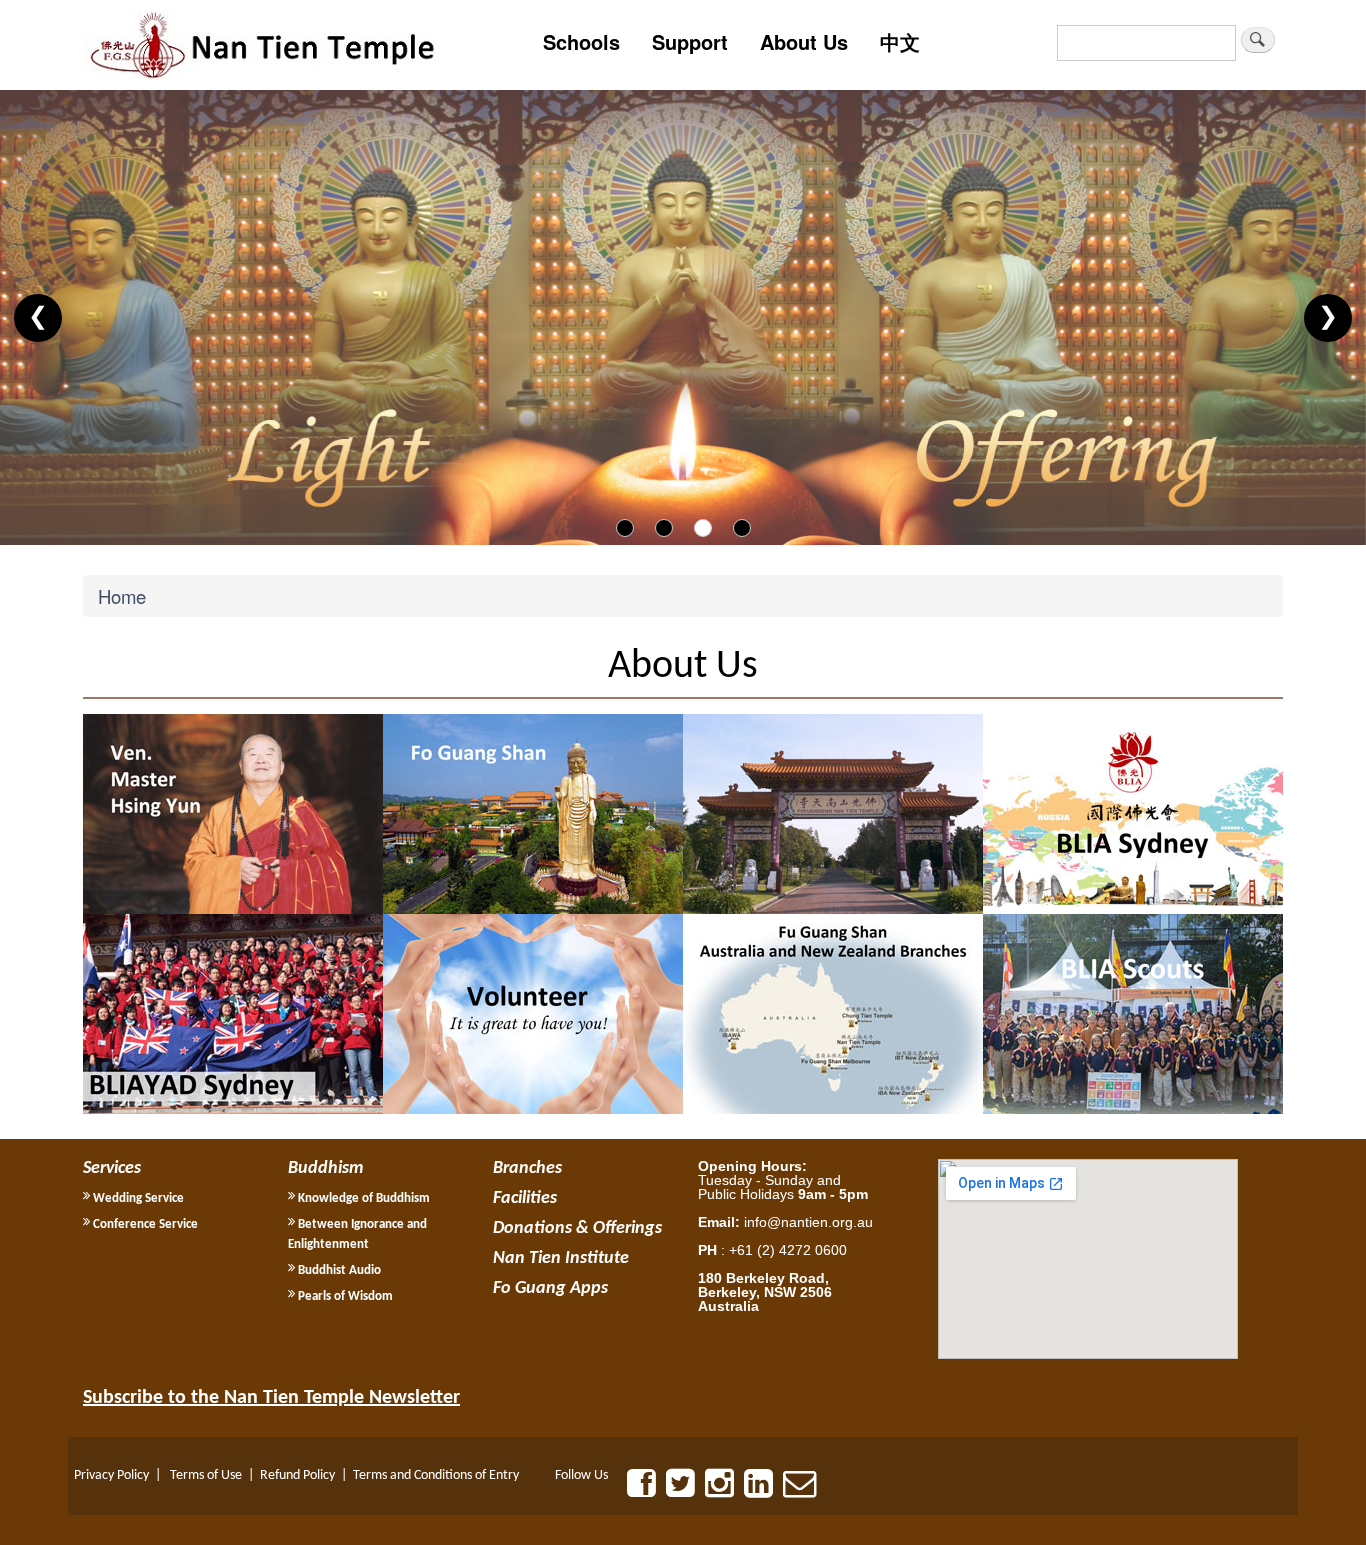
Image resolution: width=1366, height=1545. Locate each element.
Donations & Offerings (577, 1228)
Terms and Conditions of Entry (436, 1475)
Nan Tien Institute (561, 1258)
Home (122, 596)
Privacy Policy (111, 1475)
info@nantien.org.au (808, 1222)
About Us (804, 41)
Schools (581, 41)
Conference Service (144, 1224)
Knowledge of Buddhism (362, 1198)
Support (690, 41)
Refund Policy (297, 1475)
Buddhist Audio (338, 1270)
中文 (900, 41)
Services (112, 1168)
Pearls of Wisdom (344, 1296)
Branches (527, 1168)
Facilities (525, 1198)
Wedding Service (137, 1198)
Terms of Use (206, 1475)
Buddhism (325, 1168)
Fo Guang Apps (550, 1288)
